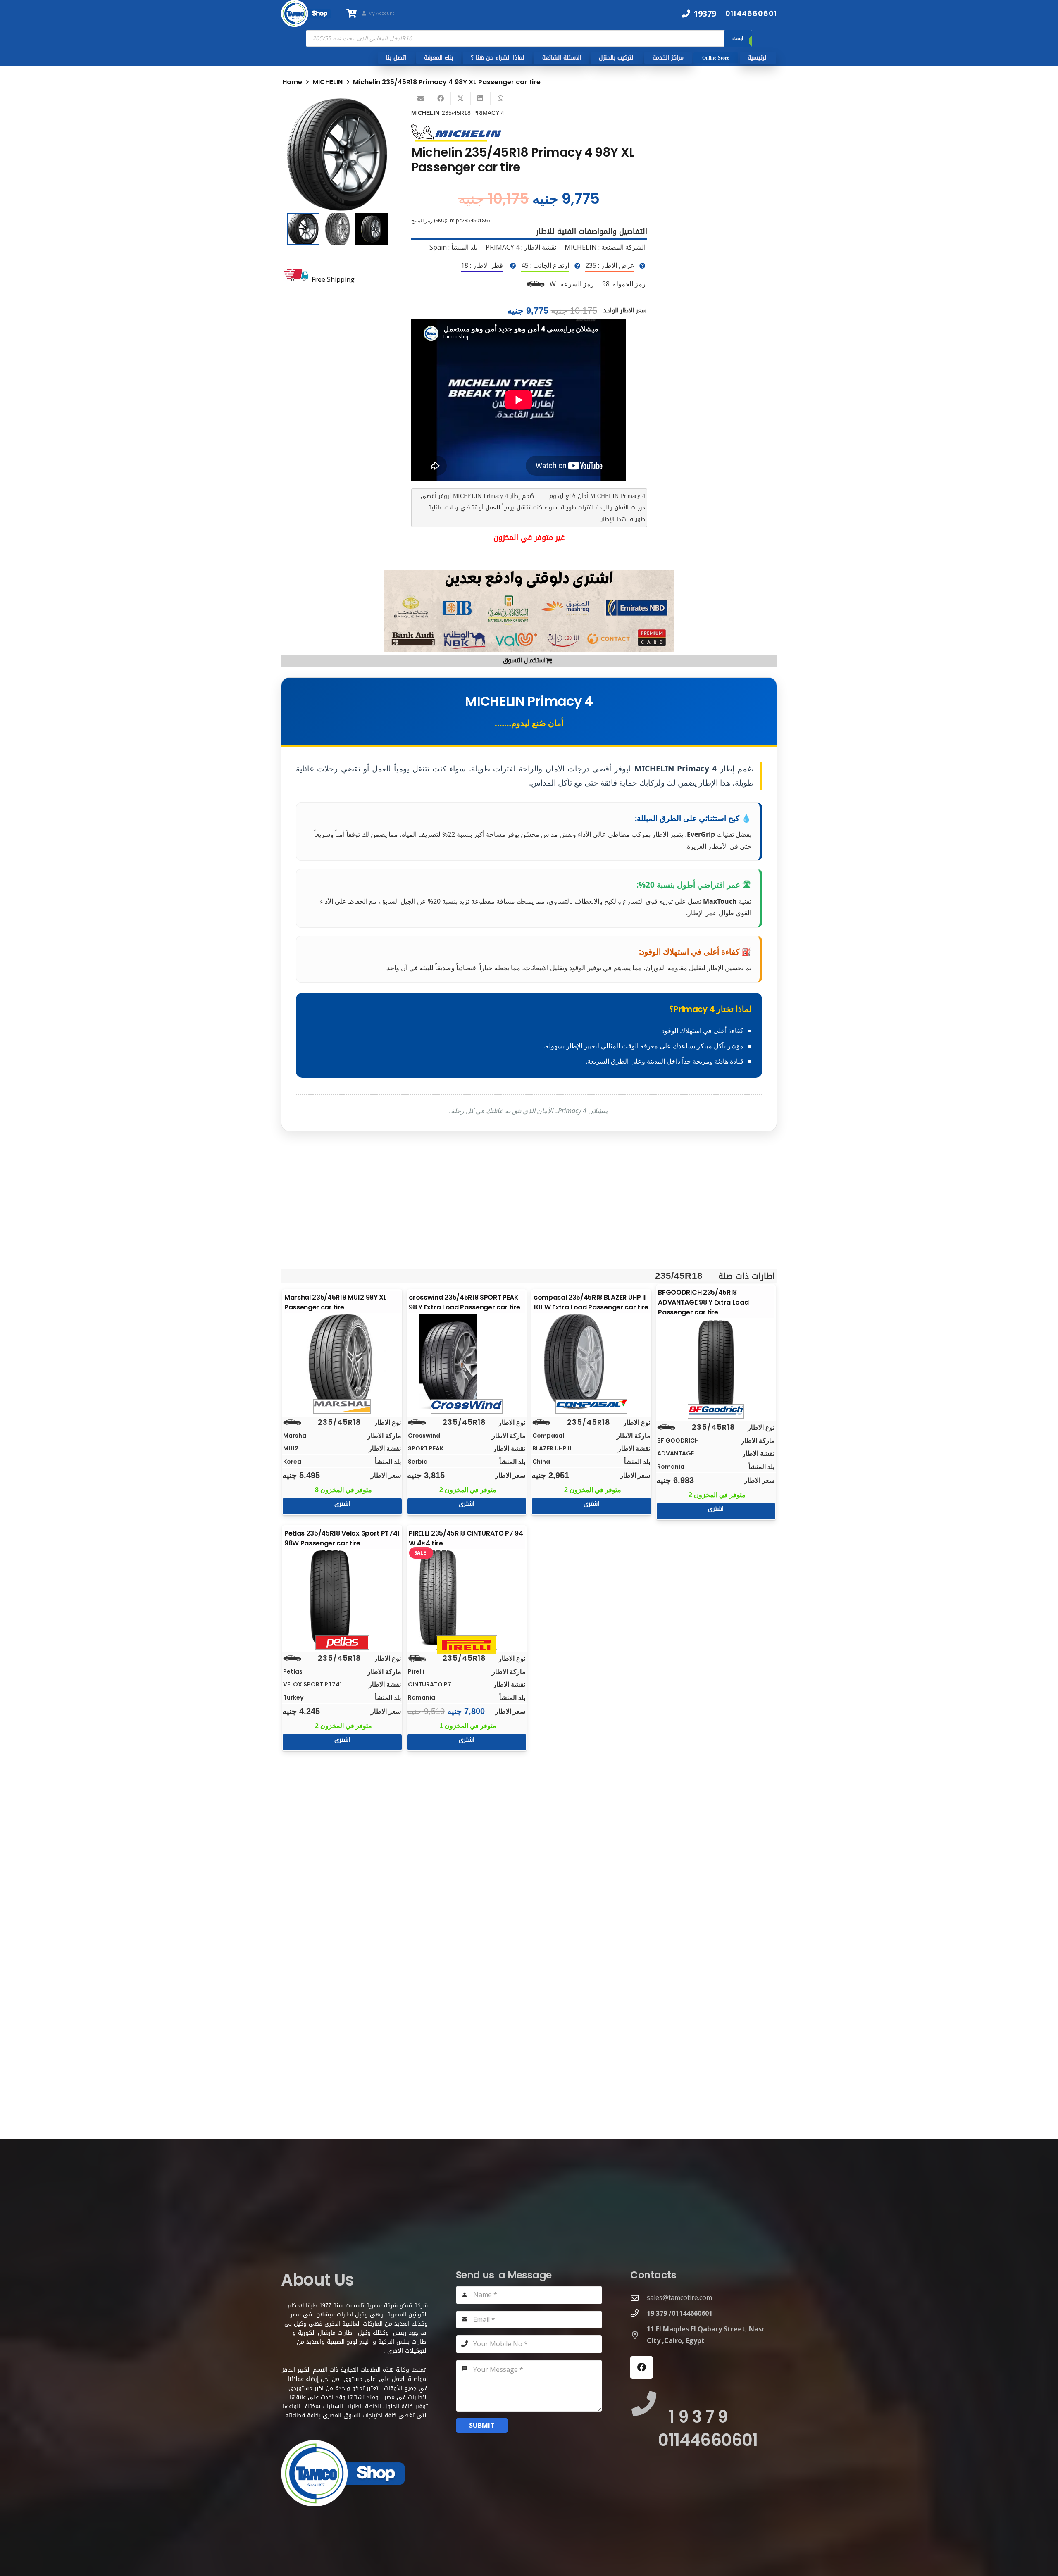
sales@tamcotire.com (679, 2297)
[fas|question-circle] (642, 266)
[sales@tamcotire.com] (639, 2298)
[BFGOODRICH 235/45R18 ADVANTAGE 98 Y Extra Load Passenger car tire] (716, 1367)
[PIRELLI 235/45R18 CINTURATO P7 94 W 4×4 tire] (467, 1598)
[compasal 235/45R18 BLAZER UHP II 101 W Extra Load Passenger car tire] (591, 1362)
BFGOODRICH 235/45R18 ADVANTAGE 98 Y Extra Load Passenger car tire (703, 1302)
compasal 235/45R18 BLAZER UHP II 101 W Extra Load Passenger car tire (591, 1302)
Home (292, 82)
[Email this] (421, 98)
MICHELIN (328, 82)
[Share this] (441, 98)
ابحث (738, 38)
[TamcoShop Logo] (306, 13)
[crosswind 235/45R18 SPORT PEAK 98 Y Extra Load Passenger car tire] (467, 1362)
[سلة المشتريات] (351, 13)
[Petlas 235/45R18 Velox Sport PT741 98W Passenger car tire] (342, 1598)
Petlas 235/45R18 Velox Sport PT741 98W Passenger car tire (342, 1538)
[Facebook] (642, 2368)
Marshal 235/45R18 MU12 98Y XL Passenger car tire (336, 1302)
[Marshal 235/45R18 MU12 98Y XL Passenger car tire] (342, 1362)
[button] (374, 111)
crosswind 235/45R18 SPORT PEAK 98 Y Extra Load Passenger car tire (464, 1302)
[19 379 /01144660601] (639, 2313)
